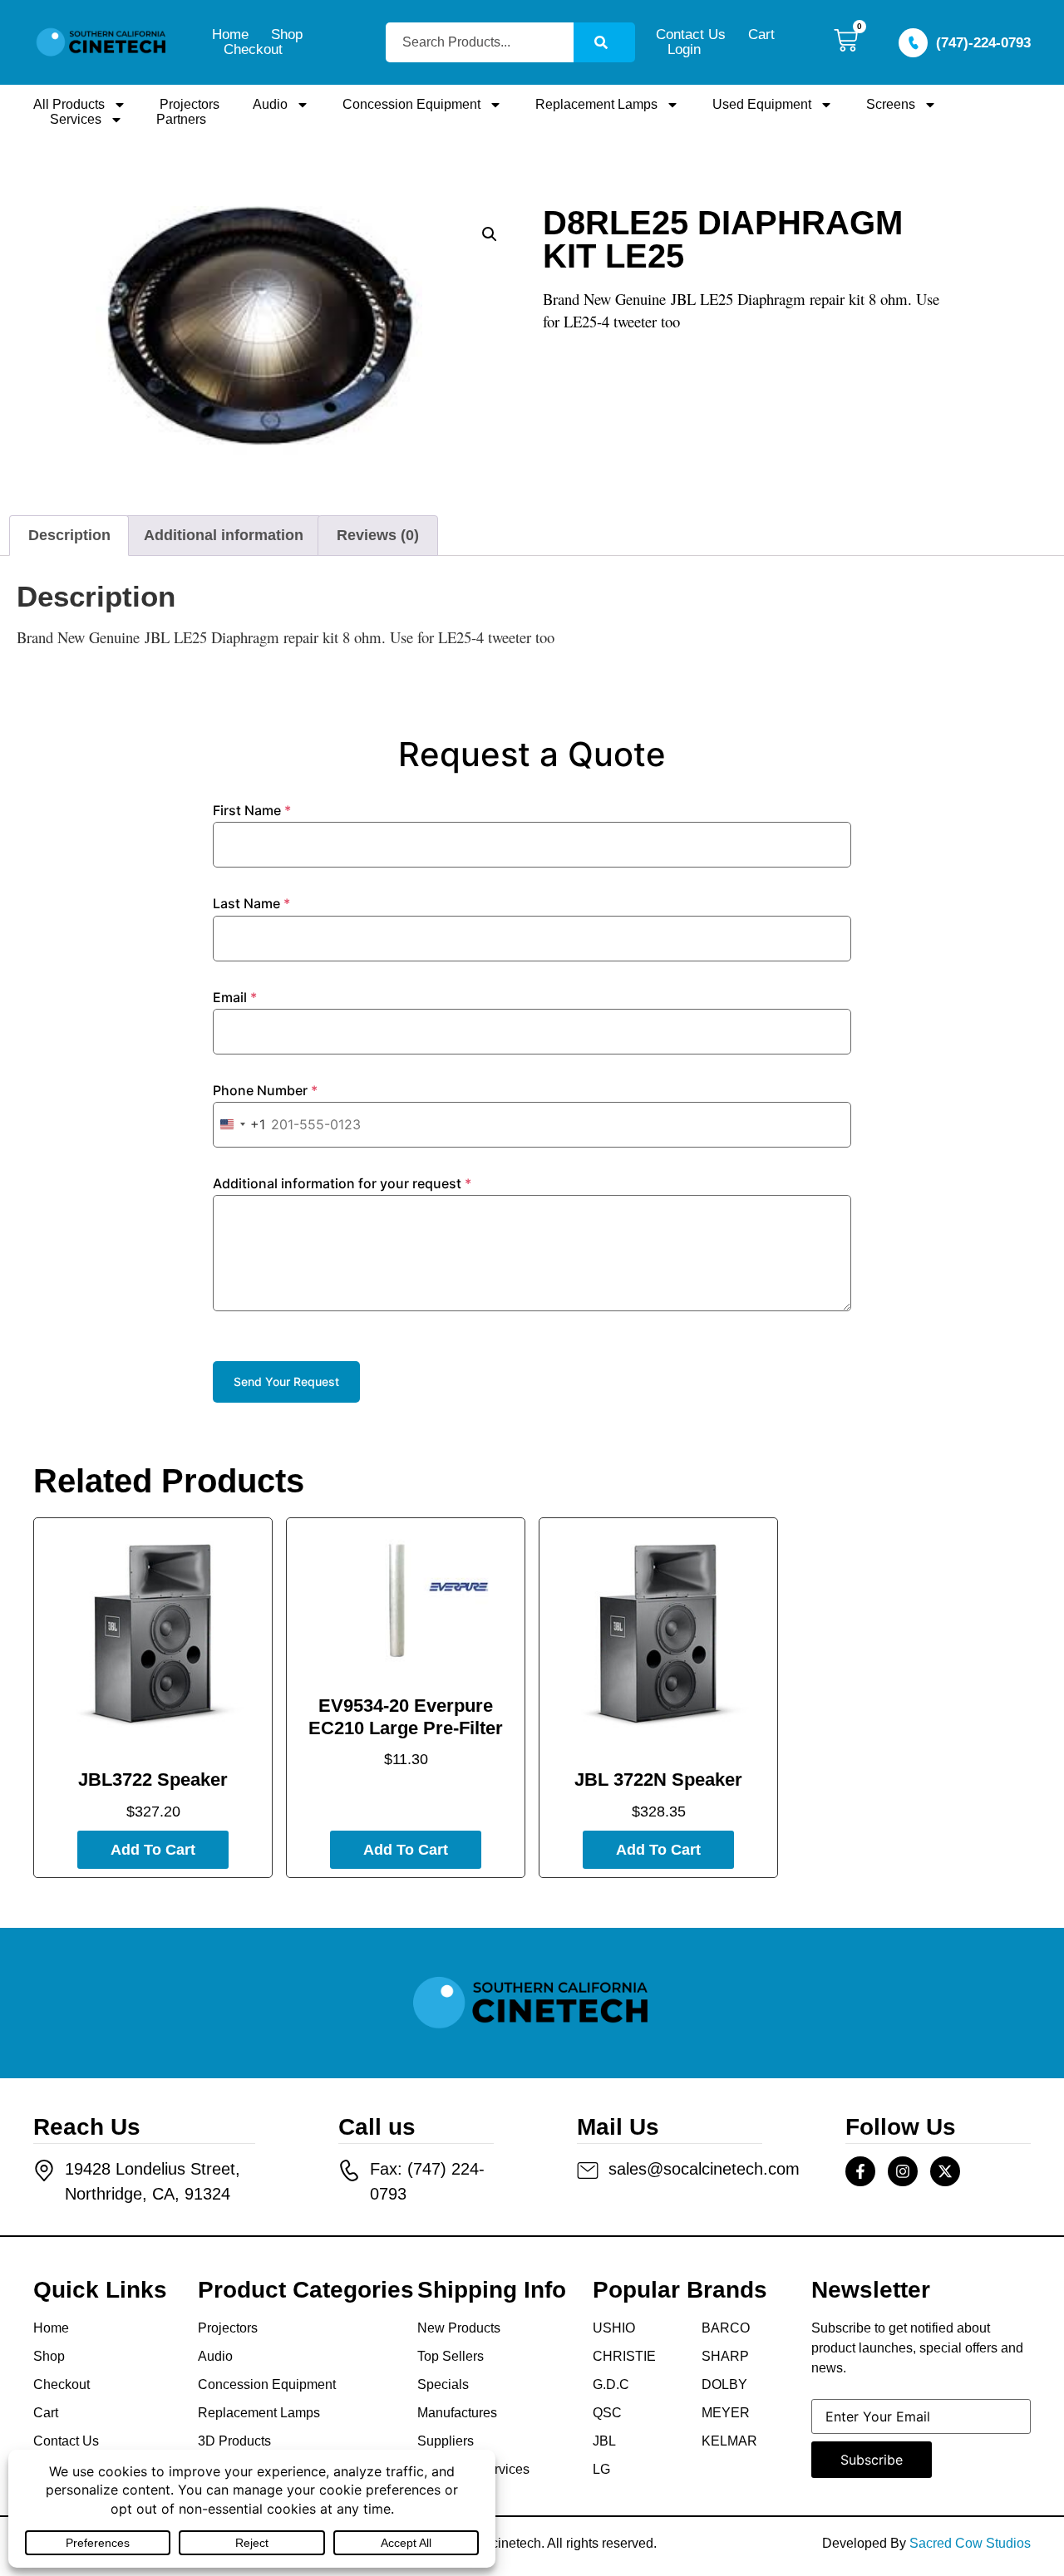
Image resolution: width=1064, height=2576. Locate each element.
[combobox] (480, 42)
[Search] (604, 42)
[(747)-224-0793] (913, 43)
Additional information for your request (342, 1183)
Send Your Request (286, 1381)
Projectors (190, 104)
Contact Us (691, 35)
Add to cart (153, 1850)
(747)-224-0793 (983, 43)
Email (235, 997)
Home (230, 35)
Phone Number (265, 1090)
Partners (181, 119)
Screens (891, 104)
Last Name (251, 903)
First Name (252, 810)
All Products (69, 104)
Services (76, 119)
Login (684, 50)
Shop (287, 35)
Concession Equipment (411, 104)
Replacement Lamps (596, 104)
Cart (761, 35)
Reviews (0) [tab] (378, 535)
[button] (490, 234)
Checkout (253, 50)
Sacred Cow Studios (970, 2543)
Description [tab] (69, 535)
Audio (270, 104)
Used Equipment (762, 104)
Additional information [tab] (224, 535)
